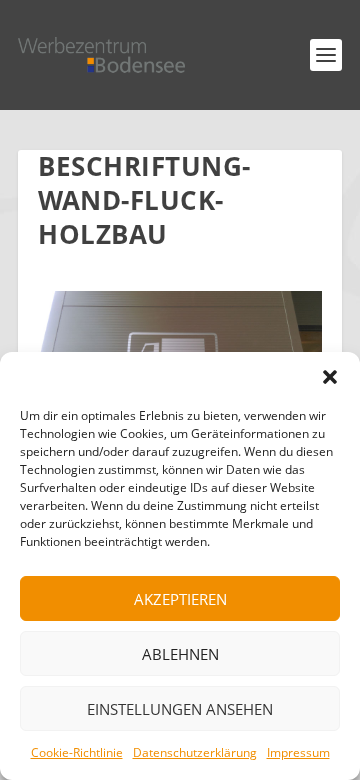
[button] (330, 377)
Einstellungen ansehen (180, 709)
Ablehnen (180, 654)
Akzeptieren (180, 599)
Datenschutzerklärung (195, 752)
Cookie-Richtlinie (77, 752)
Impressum (298, 752)
